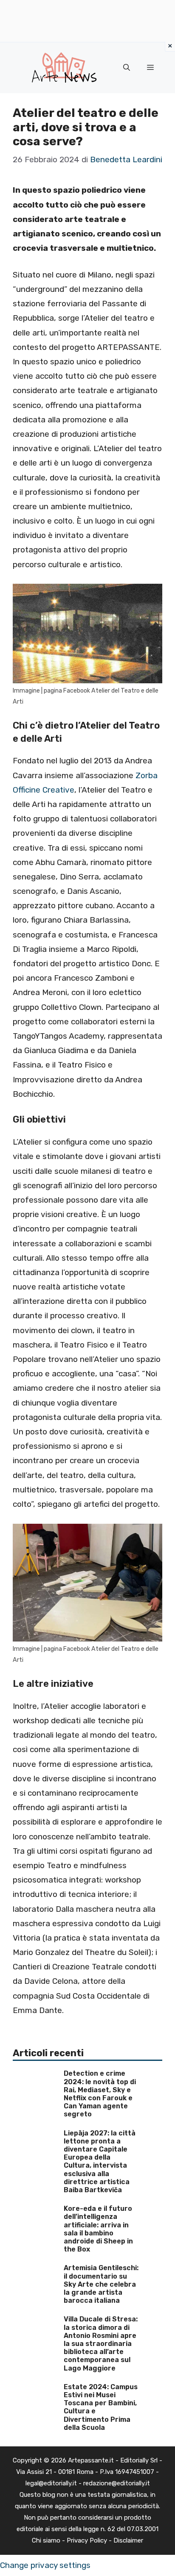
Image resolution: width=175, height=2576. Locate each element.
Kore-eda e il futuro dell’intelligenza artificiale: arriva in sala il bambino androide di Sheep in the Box (98, 2229)
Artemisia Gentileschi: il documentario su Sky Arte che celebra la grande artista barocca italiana (101, 2284)
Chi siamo (46, 2540)
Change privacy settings (45, 2565)
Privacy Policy (87, 2540)
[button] (127, 68)
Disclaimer (128, 2540)
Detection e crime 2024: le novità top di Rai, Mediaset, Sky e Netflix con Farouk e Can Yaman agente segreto (100, 2094)
